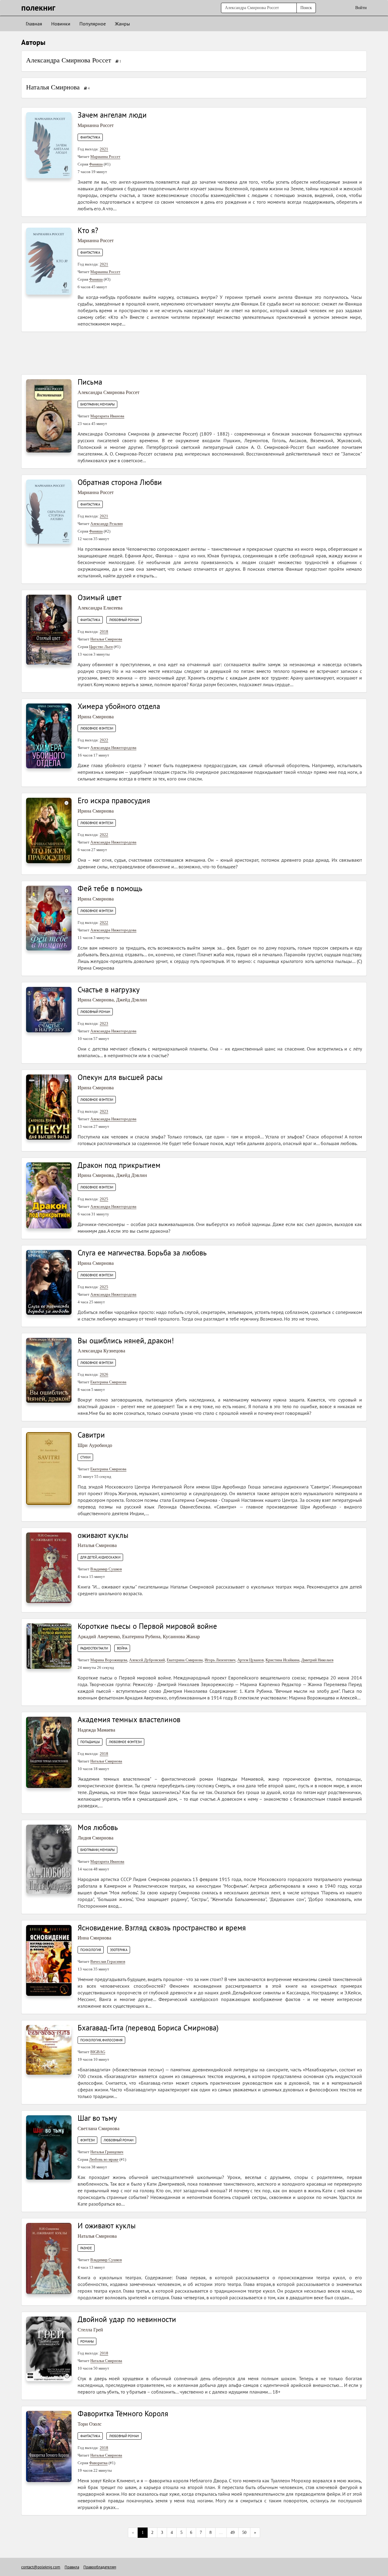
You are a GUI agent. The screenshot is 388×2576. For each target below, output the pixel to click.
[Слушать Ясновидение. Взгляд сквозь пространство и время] (49, 1960)
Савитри (91, 1435)
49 (232, 2533)
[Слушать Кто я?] (49, 261)
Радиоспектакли (94, 1648)
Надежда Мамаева (96, 1730)
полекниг (38, 7)
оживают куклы (103, 1535)
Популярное (93, 24)
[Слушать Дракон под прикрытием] (49, 1195)
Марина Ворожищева (109, 1660)
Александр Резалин (107, 524)
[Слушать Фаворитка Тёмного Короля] (49, 2446)
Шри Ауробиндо (95, 1445)
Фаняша (96, 164)
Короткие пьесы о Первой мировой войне (147, 1626)
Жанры (122, 24)
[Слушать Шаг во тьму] (49, 2147)
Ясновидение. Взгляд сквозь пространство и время (162, 1928)
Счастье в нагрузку (109, 990)
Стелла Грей (90, 2330)
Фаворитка (98, 2463)
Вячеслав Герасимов (108, 1961)
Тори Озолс (90, 2424)
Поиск (306, 8)
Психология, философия (101, 2040)
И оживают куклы (107, 2226)
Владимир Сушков (106, 1569)
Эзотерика (119, 1950)
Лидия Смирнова (95, 1838)
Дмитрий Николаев (317, 1660)
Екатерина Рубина (141, 1637)
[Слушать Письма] (49, 415)
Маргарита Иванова (107, 416)
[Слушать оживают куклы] (49, 1567)
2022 (104, 740)
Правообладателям (100, 2567)
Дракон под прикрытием (119, 1165)
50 (244, 2533)
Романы (87, 2341)
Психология (91, 1950)
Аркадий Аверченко (99, 1637)
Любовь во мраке (104, 2159)
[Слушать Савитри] (49, 1468)
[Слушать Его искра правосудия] (49, 830)
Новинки (61, 24)
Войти (361, 8)
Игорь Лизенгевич (220, 1660)
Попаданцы (90, 1742)
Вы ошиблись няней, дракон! (126, 1341)
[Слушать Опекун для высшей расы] (49, 1107)
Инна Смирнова (94, 1938)
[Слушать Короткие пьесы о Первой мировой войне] (49, 1646)
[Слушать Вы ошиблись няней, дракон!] (49, 1370)
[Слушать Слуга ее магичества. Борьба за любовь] (49, 1282)
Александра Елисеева (100, 608)
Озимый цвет (100, 597)
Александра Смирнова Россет (69, 60)
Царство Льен (101, 647)
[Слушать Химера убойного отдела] (49, 735)
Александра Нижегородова (113, 748)
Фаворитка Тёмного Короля (123, 2414)
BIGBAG (98, 2052)
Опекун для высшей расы (120, 1077)
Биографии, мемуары (97, 404)
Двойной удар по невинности (127, 2319)
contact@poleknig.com (41, 2567)
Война (122, 1648)
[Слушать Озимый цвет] (49, 629)
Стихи (85, 1457)
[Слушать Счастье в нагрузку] (49, 1009)
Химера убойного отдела (119, 706)
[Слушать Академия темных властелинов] (49, 1752)
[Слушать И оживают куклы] (49, 2258)
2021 (104, 149)
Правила (72, 2567)
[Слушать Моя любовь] (49, 1859)
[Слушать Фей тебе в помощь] (49, 918)
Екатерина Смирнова (108, 1382)
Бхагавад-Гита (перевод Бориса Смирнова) (148, 2028)
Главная (34, 24)
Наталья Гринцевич (107, 2152)
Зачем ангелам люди (112, 115)
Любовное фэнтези (97, 728)
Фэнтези (87, 2140)
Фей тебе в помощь (110, 888)
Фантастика (90, 137)
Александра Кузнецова (101, 1351)
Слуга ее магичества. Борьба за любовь (142, 1253)
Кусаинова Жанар (181, 1637)
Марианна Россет (96, 125)
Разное (86, 2248)
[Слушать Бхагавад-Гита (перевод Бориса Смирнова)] (49, 2049)
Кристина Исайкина (283, 1660)
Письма (90, 382)
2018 (104, 631)
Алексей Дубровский (147, 1660)
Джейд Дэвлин (132, 1000)
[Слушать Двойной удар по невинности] (49, 2349)
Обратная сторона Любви (120, 482)
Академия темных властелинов (129, 1719)
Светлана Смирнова (99, 2128)
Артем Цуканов (251, 1660)
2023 (104, 1023)
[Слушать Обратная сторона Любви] (49, 511)
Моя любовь (98, 1827)
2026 (104, 1374)
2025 (104, 1199)
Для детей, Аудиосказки (100, 1557)
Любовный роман (124, 620)
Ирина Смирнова (96, 717)
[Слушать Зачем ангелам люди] (49, 145)
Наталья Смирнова (53, 87)
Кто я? (88, 230)
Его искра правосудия (114, 800)
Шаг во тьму (97, 2118)
